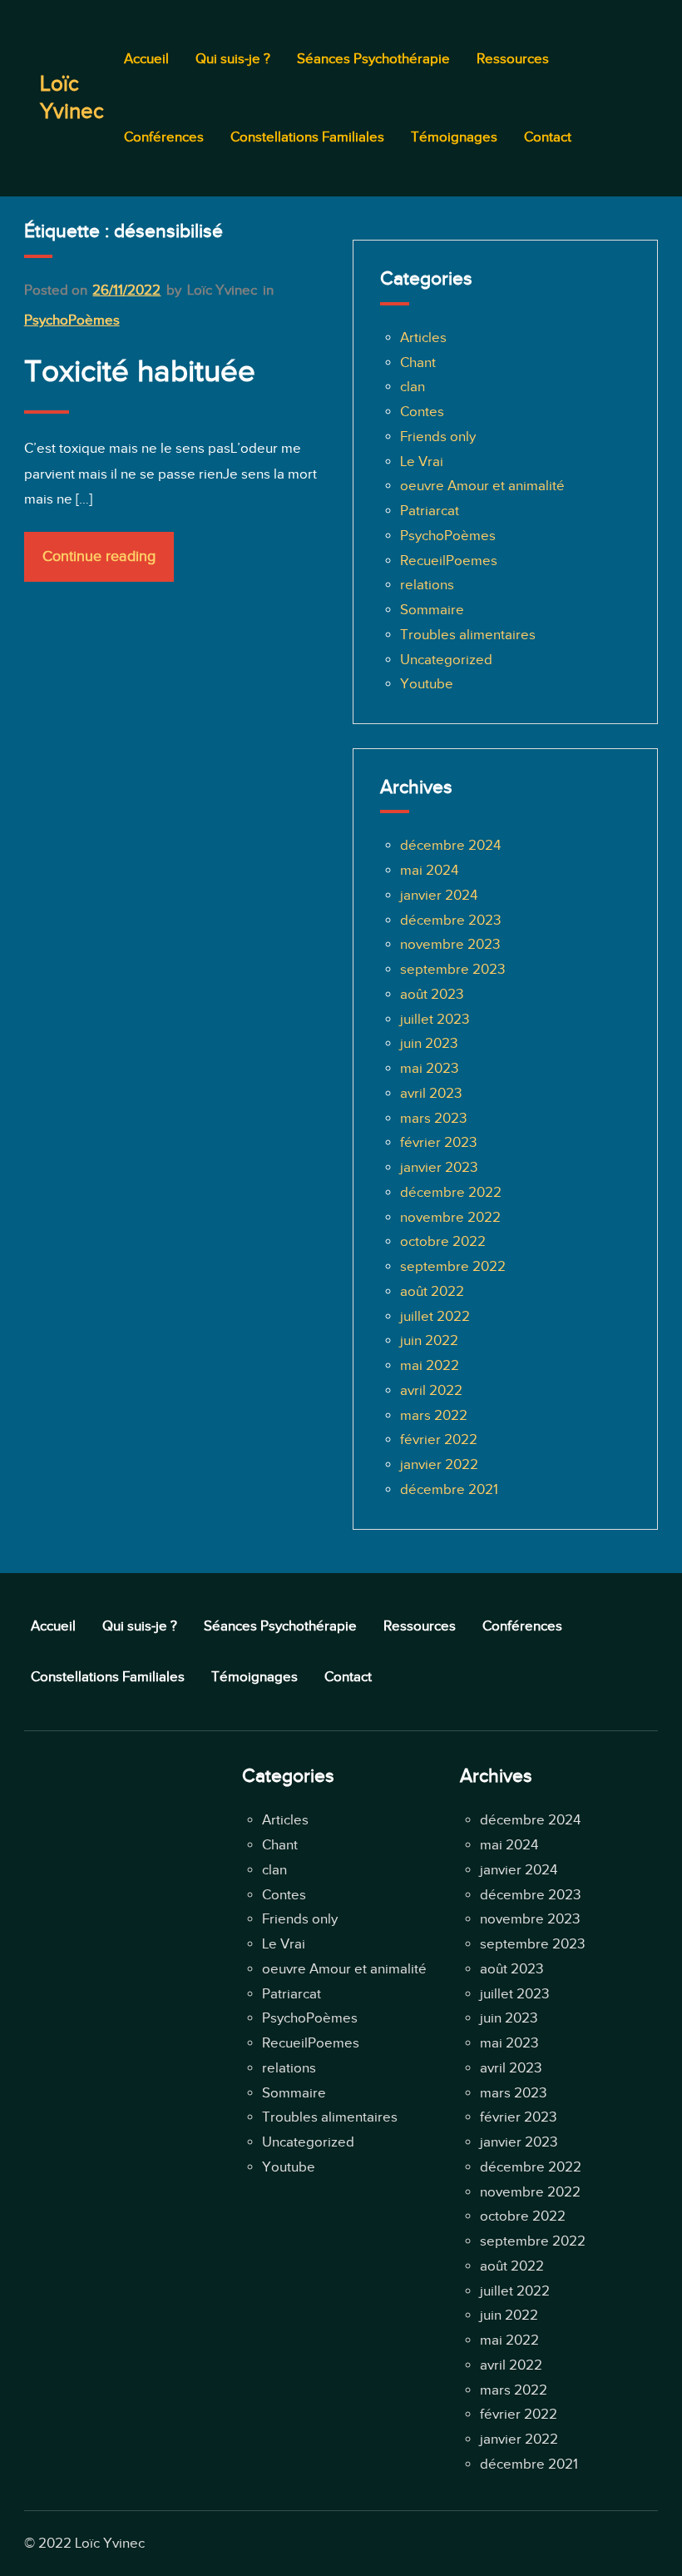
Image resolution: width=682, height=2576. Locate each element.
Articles (423, 338)
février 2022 (439, 1439)
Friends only (438, 437)
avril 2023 (431, 1093)
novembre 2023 (450, 944)
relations (427, 585)
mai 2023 (429, 1068)
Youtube (427, 684)
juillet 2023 (435, 1019)
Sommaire (432, 610)
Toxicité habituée (140, 371)
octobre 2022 (443, 1241)
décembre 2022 (451, 1192)
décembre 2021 (449, 1489)
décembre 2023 (450, 920)
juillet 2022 (435, 1316)
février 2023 (438, 1142)
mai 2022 (430, 1365)
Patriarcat (430, 511)
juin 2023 (429, 1043)
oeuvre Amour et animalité (482, 486)
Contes (422, 412)
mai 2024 (429, 870)
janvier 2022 (439, 1464)
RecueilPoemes (449, 561)
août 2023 (432, 994)
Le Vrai (422, 462)
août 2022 (432, 1291)
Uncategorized (446, 660)
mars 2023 (433, 1118)
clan (413, 387)
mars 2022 (434, 1415)
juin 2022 (429, 1340)
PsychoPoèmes (72, 320)
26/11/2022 (126, 290)
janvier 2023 (439, 1167)
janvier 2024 (439, 895)
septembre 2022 (453, 1266)
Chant (418, 362)
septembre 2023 (452, 969)
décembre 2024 (450, 845)
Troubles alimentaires (468, 635)
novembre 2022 (450, 1217)
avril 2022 (431, 1390)
